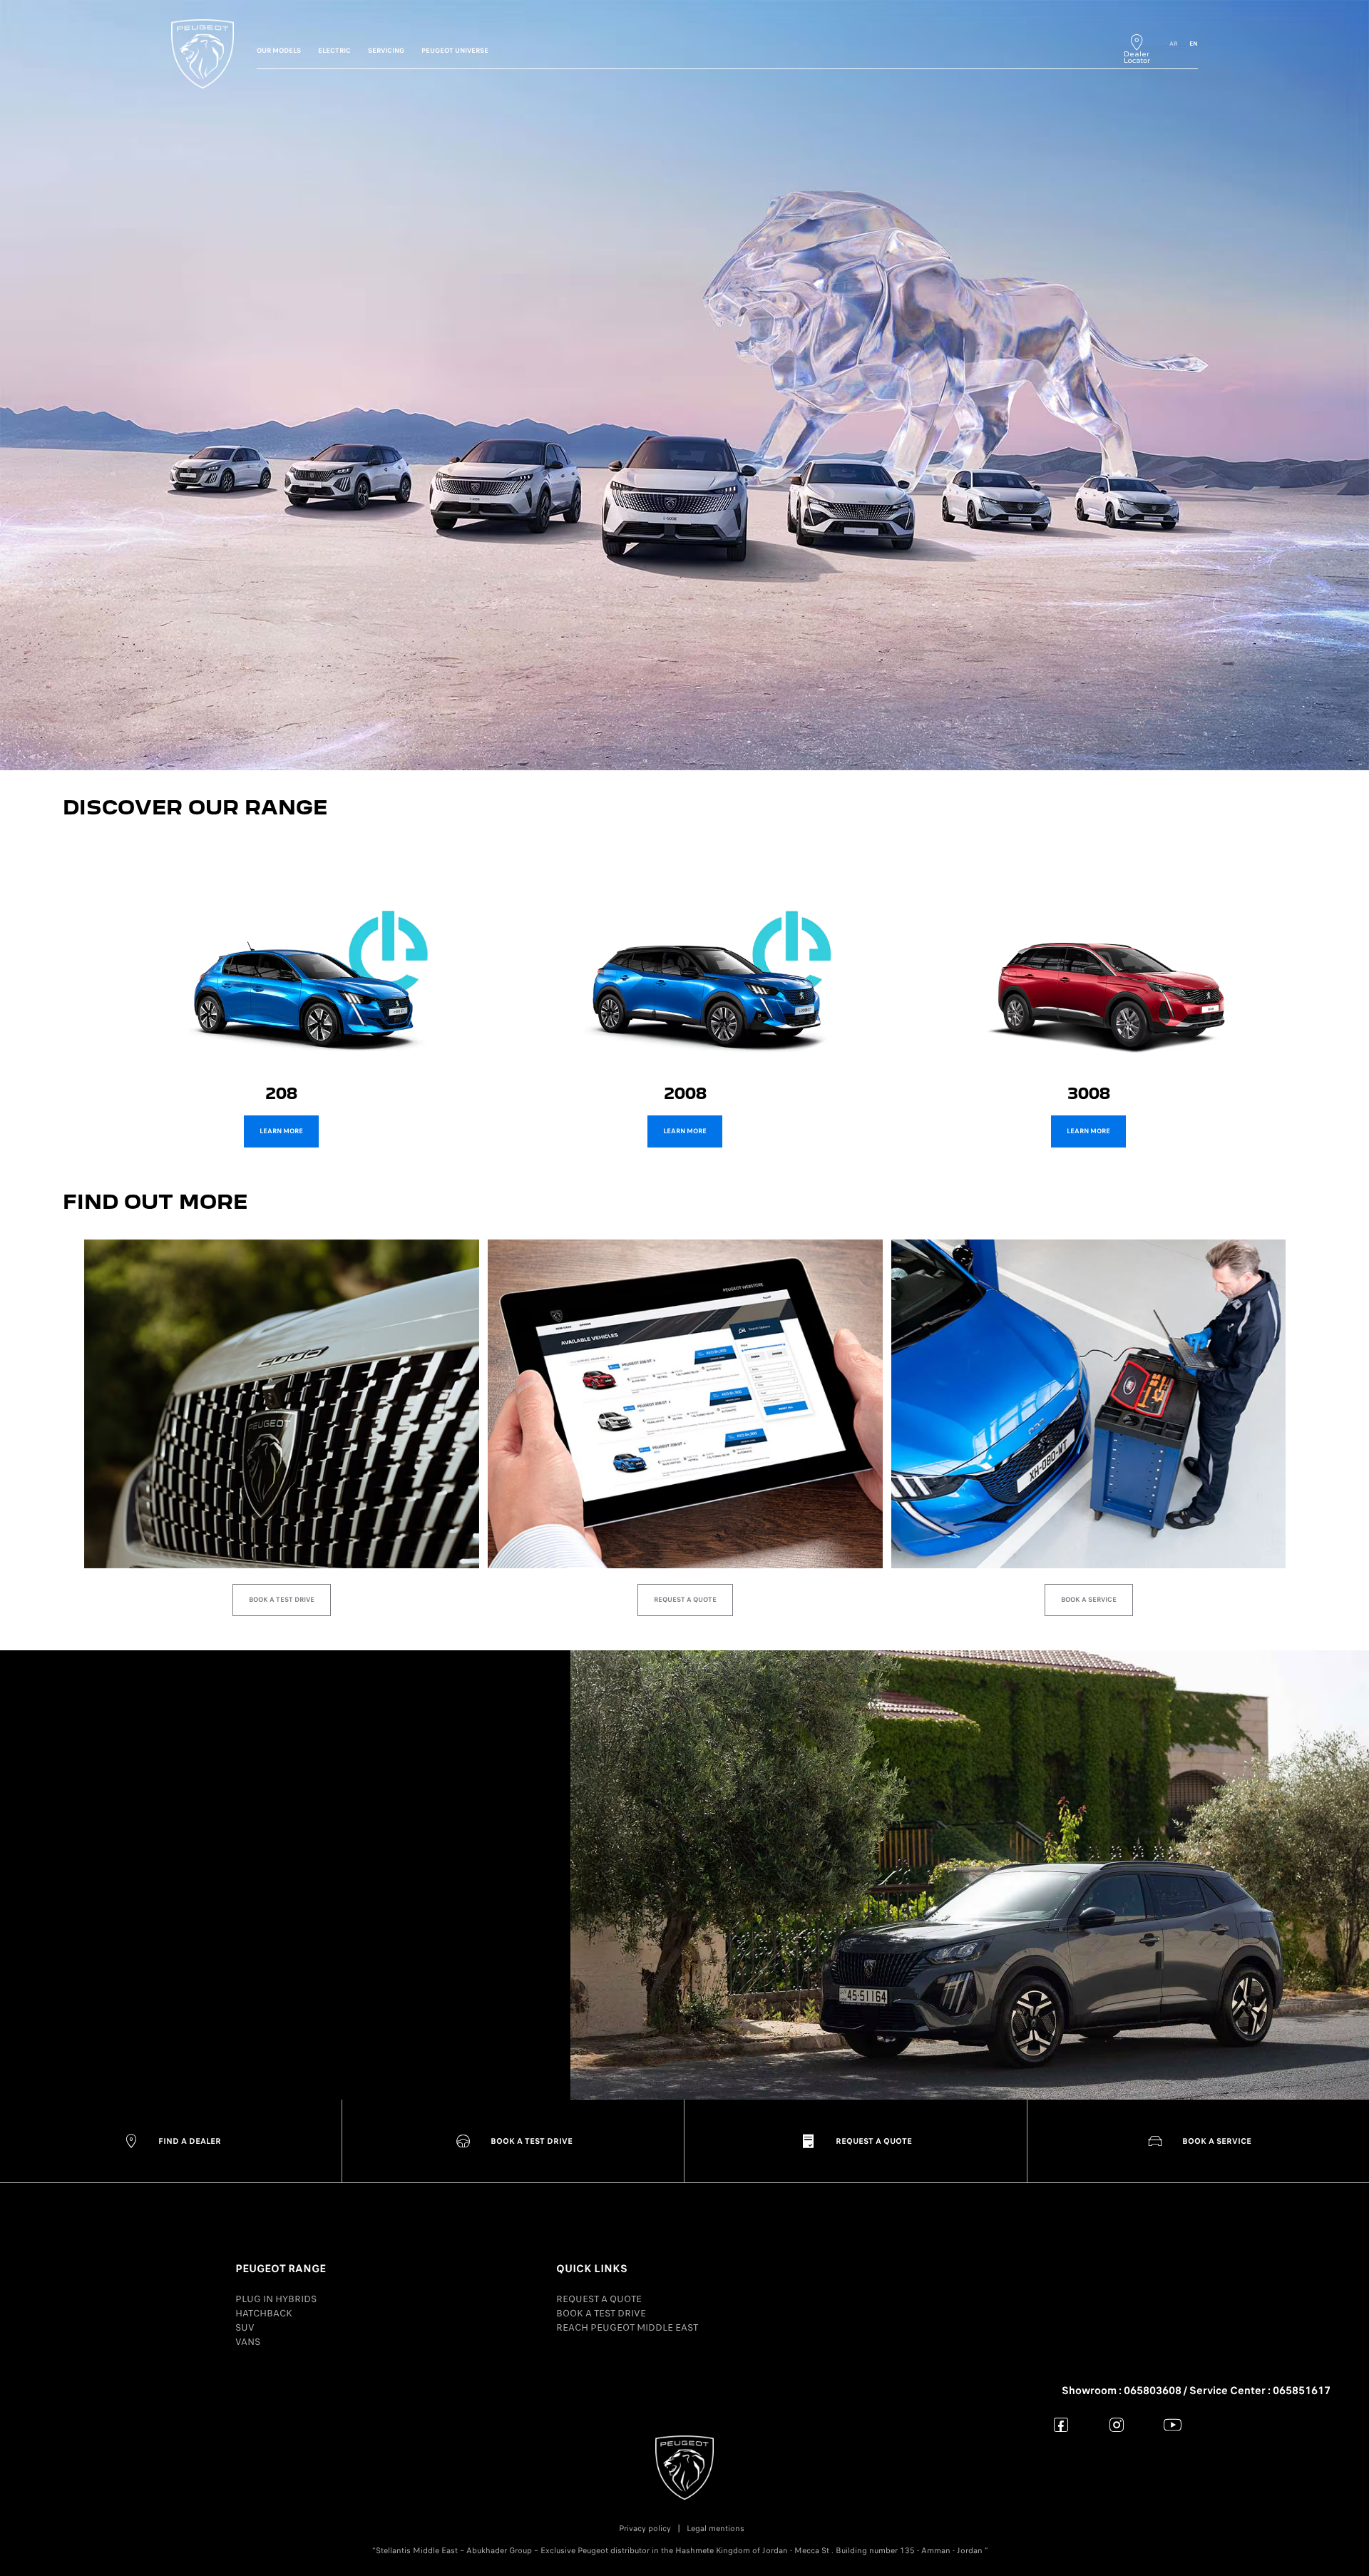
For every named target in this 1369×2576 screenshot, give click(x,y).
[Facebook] (1061, 2424)
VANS (248, 2342)
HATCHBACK (264, 2313)
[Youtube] (1173, 2424)
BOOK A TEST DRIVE (601, 2313)
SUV (245, 2327)
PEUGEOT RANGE (281, 2269)
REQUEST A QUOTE (599, 2299)
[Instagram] (1117, 2424)
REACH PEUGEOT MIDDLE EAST (627, 2327)
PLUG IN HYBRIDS (276, 2299)
